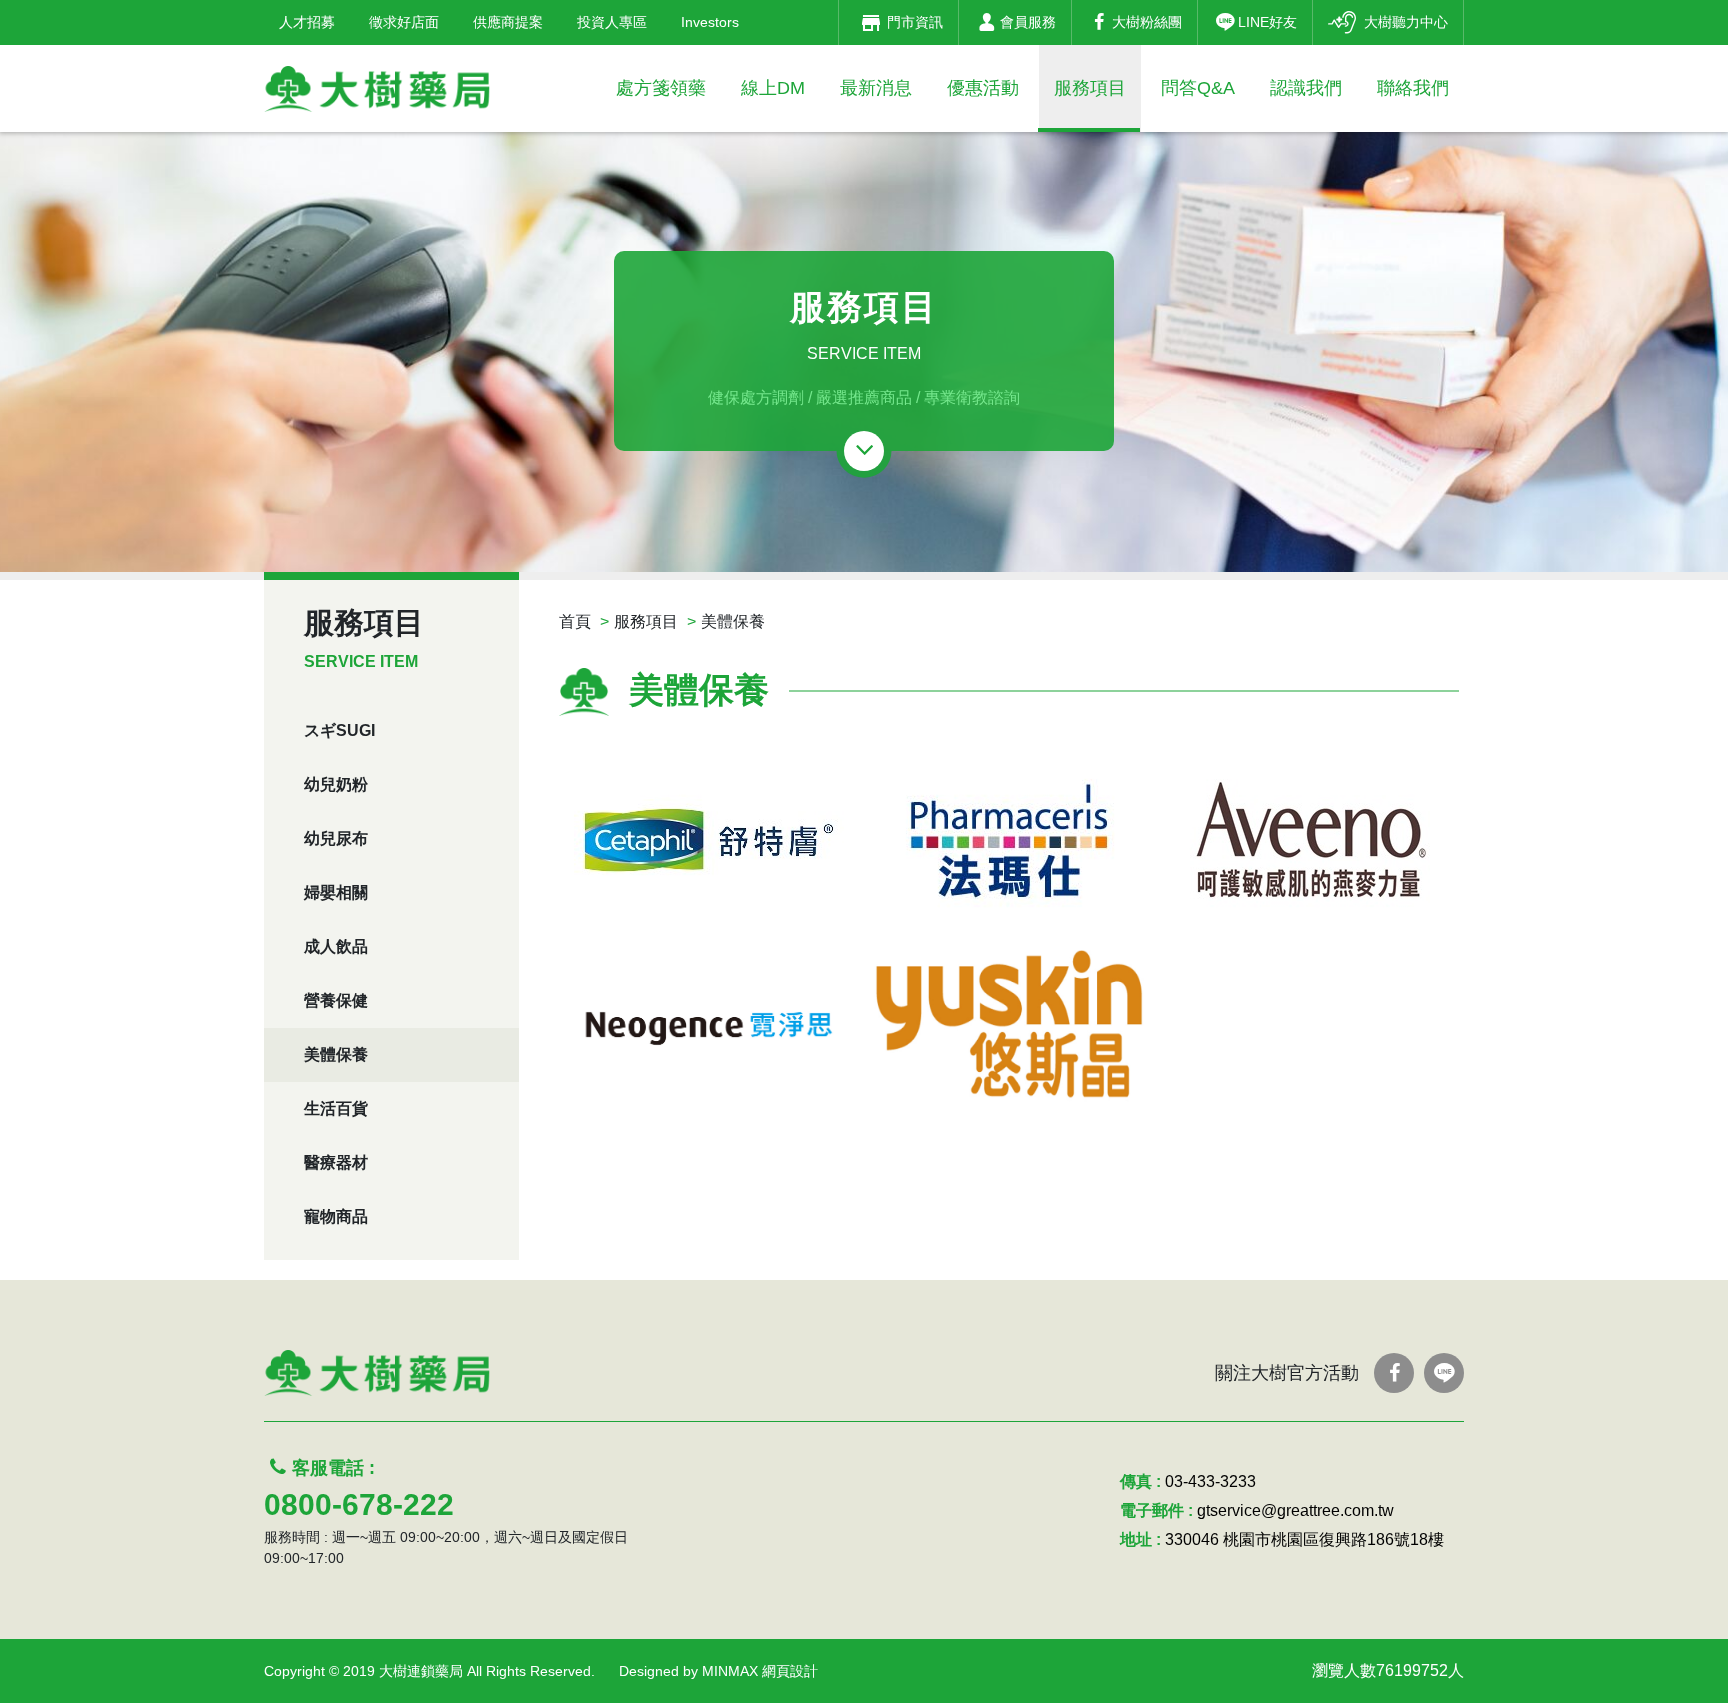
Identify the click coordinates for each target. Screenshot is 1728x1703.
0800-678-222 (359, 1504)
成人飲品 (336, 946)
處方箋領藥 (661, 88)
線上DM (773, 88)
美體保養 (336, 1054)
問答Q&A (1198, 88)
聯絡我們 (1413, 88)
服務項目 (1090, 88)
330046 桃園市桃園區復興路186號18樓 (1304, 1539)
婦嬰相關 (336, 892)
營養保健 (336, 1000)
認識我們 (1306, 88)
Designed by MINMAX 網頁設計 (718, 1671)
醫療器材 (336, 1162)
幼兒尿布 (336, 838)
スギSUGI (339, 730)
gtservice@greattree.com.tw (1295, 1510)
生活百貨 (336, 1108)
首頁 (575, 621)
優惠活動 (983, 88)
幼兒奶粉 (336, 784)
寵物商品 (336, 1216)
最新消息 (876, 88)
